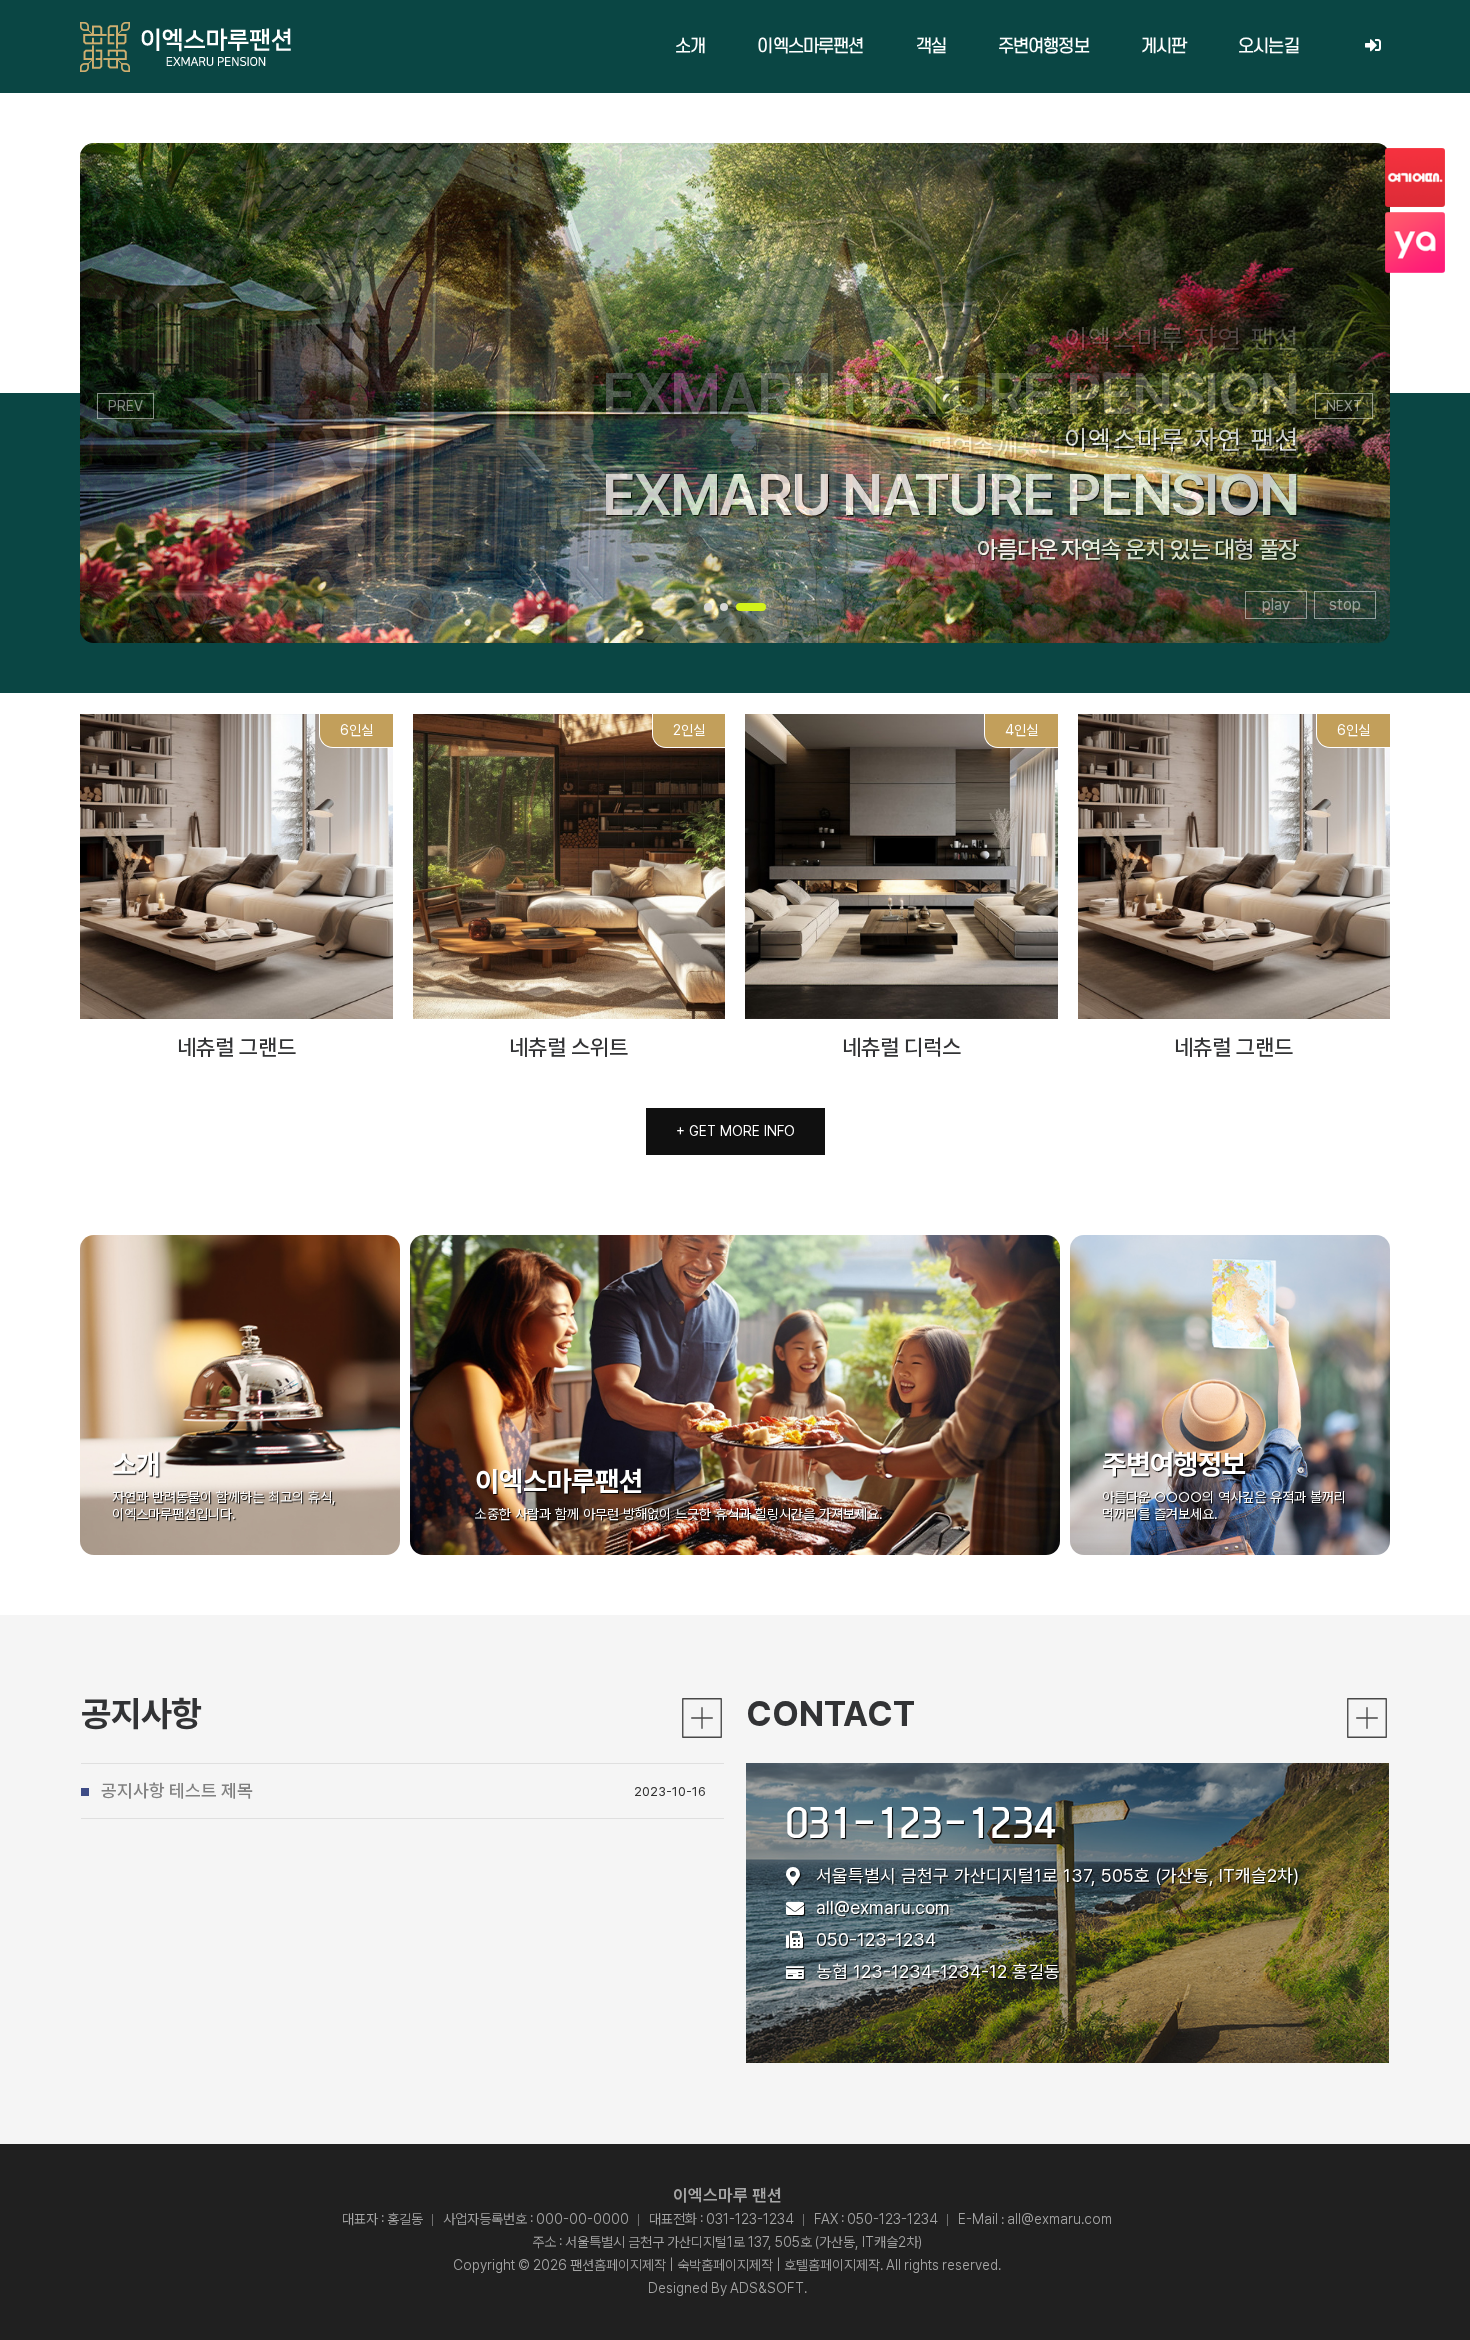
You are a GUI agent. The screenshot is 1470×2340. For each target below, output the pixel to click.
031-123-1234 (921, 1822)
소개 (690, 46)
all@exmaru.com (883, 1907)
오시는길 (1268, 46)
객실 (931, 46)
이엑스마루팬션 (810, 46)
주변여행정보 (1043, 46)
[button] (708, 607)
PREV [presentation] (125, 406)
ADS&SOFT (767, 2288)
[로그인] (1372, 46)
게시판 (1163, 46)
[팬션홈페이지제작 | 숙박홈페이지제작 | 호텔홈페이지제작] (185, 47)
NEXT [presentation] (1344, 406)
